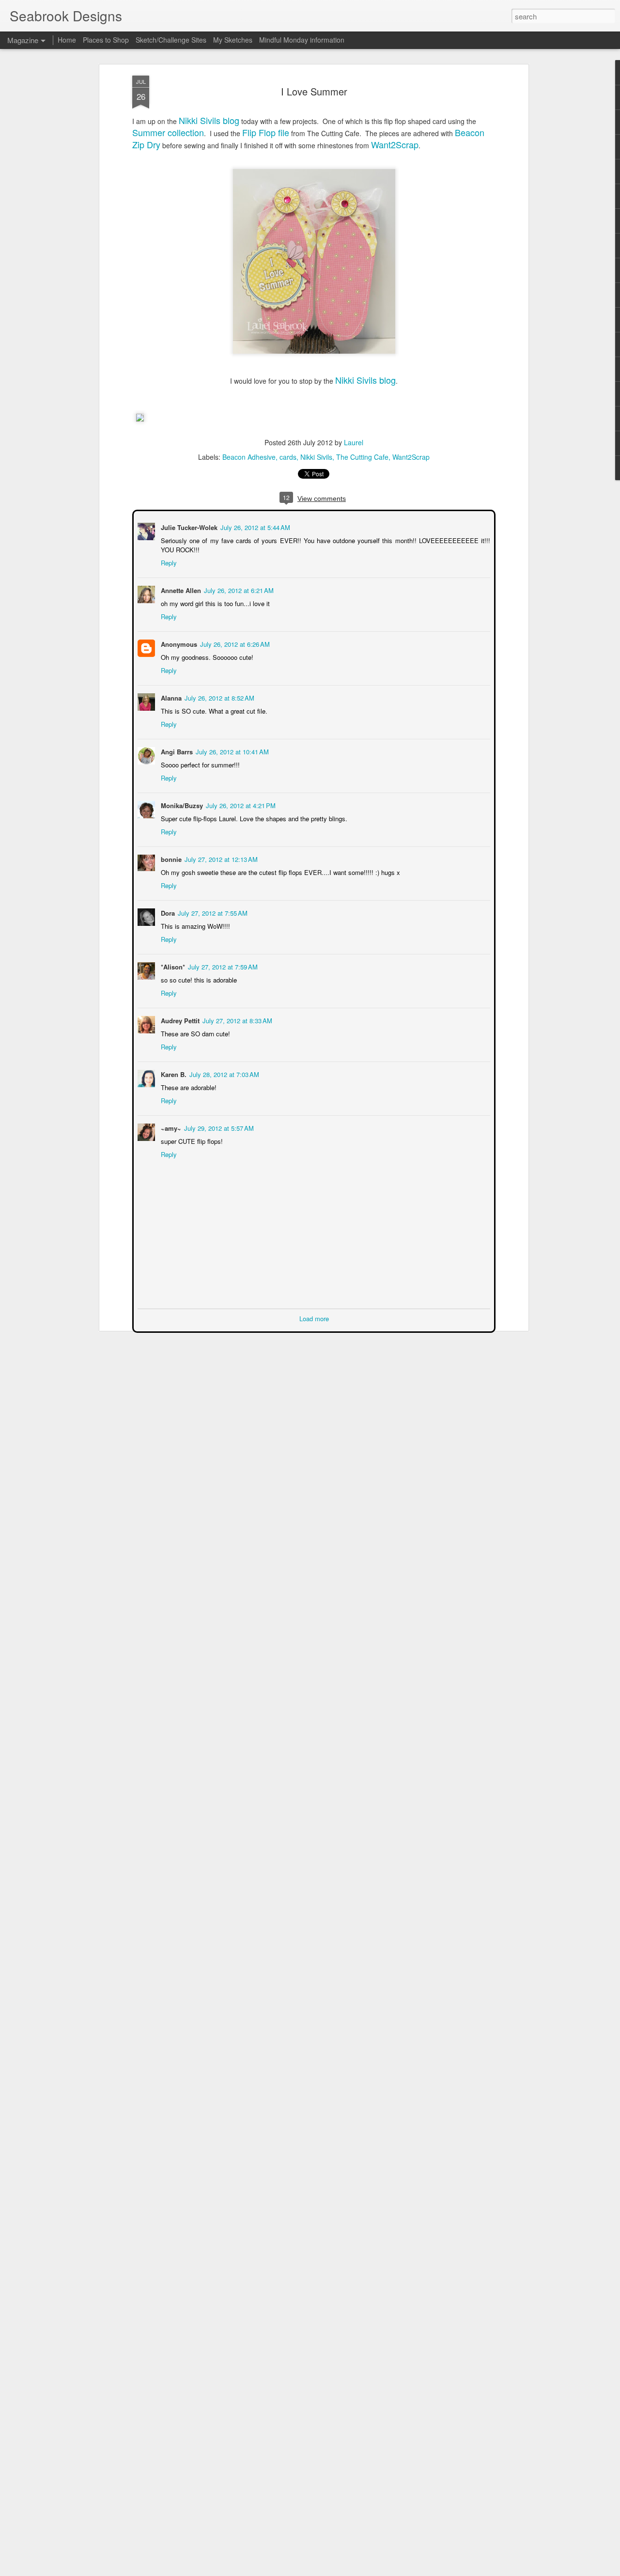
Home (67, 40)
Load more (314, 1318)
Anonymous (178, 643)
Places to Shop (106, 40)
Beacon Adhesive (249, 457)
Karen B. (173, 1073)
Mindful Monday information (302, 40)
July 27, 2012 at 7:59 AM (222, 966)
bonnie (170, 858)
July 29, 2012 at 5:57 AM (218, 1127)
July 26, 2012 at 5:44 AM (254, 526)
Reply (168, 562)
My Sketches (233, 40)
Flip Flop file (266, 132)
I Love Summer (314, 91)
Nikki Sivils (316, 457)
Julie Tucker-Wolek (188, 526)
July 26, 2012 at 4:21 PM (240, 804)
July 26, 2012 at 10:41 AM (231, 751)
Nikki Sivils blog (209, 120)
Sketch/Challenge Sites (171, 40)
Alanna (170, 697)
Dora (167, 912)
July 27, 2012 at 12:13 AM (220, 858)
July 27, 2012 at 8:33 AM (236, 1020)
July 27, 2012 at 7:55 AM (212, 912)
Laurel (354, 442)
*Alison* (172, 966)
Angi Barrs (176, 751)
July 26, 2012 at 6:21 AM (238, 589)
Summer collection (168, 132)
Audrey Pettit (179, 1020)
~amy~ (170, 1127)
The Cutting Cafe (362, 457)
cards (288, 457)
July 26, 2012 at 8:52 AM (218, 697)
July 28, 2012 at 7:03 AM (223, 1073)
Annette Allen (180, 589)
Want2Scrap (395, 144)
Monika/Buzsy (181, 804)
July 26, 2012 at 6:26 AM (234, 643)
